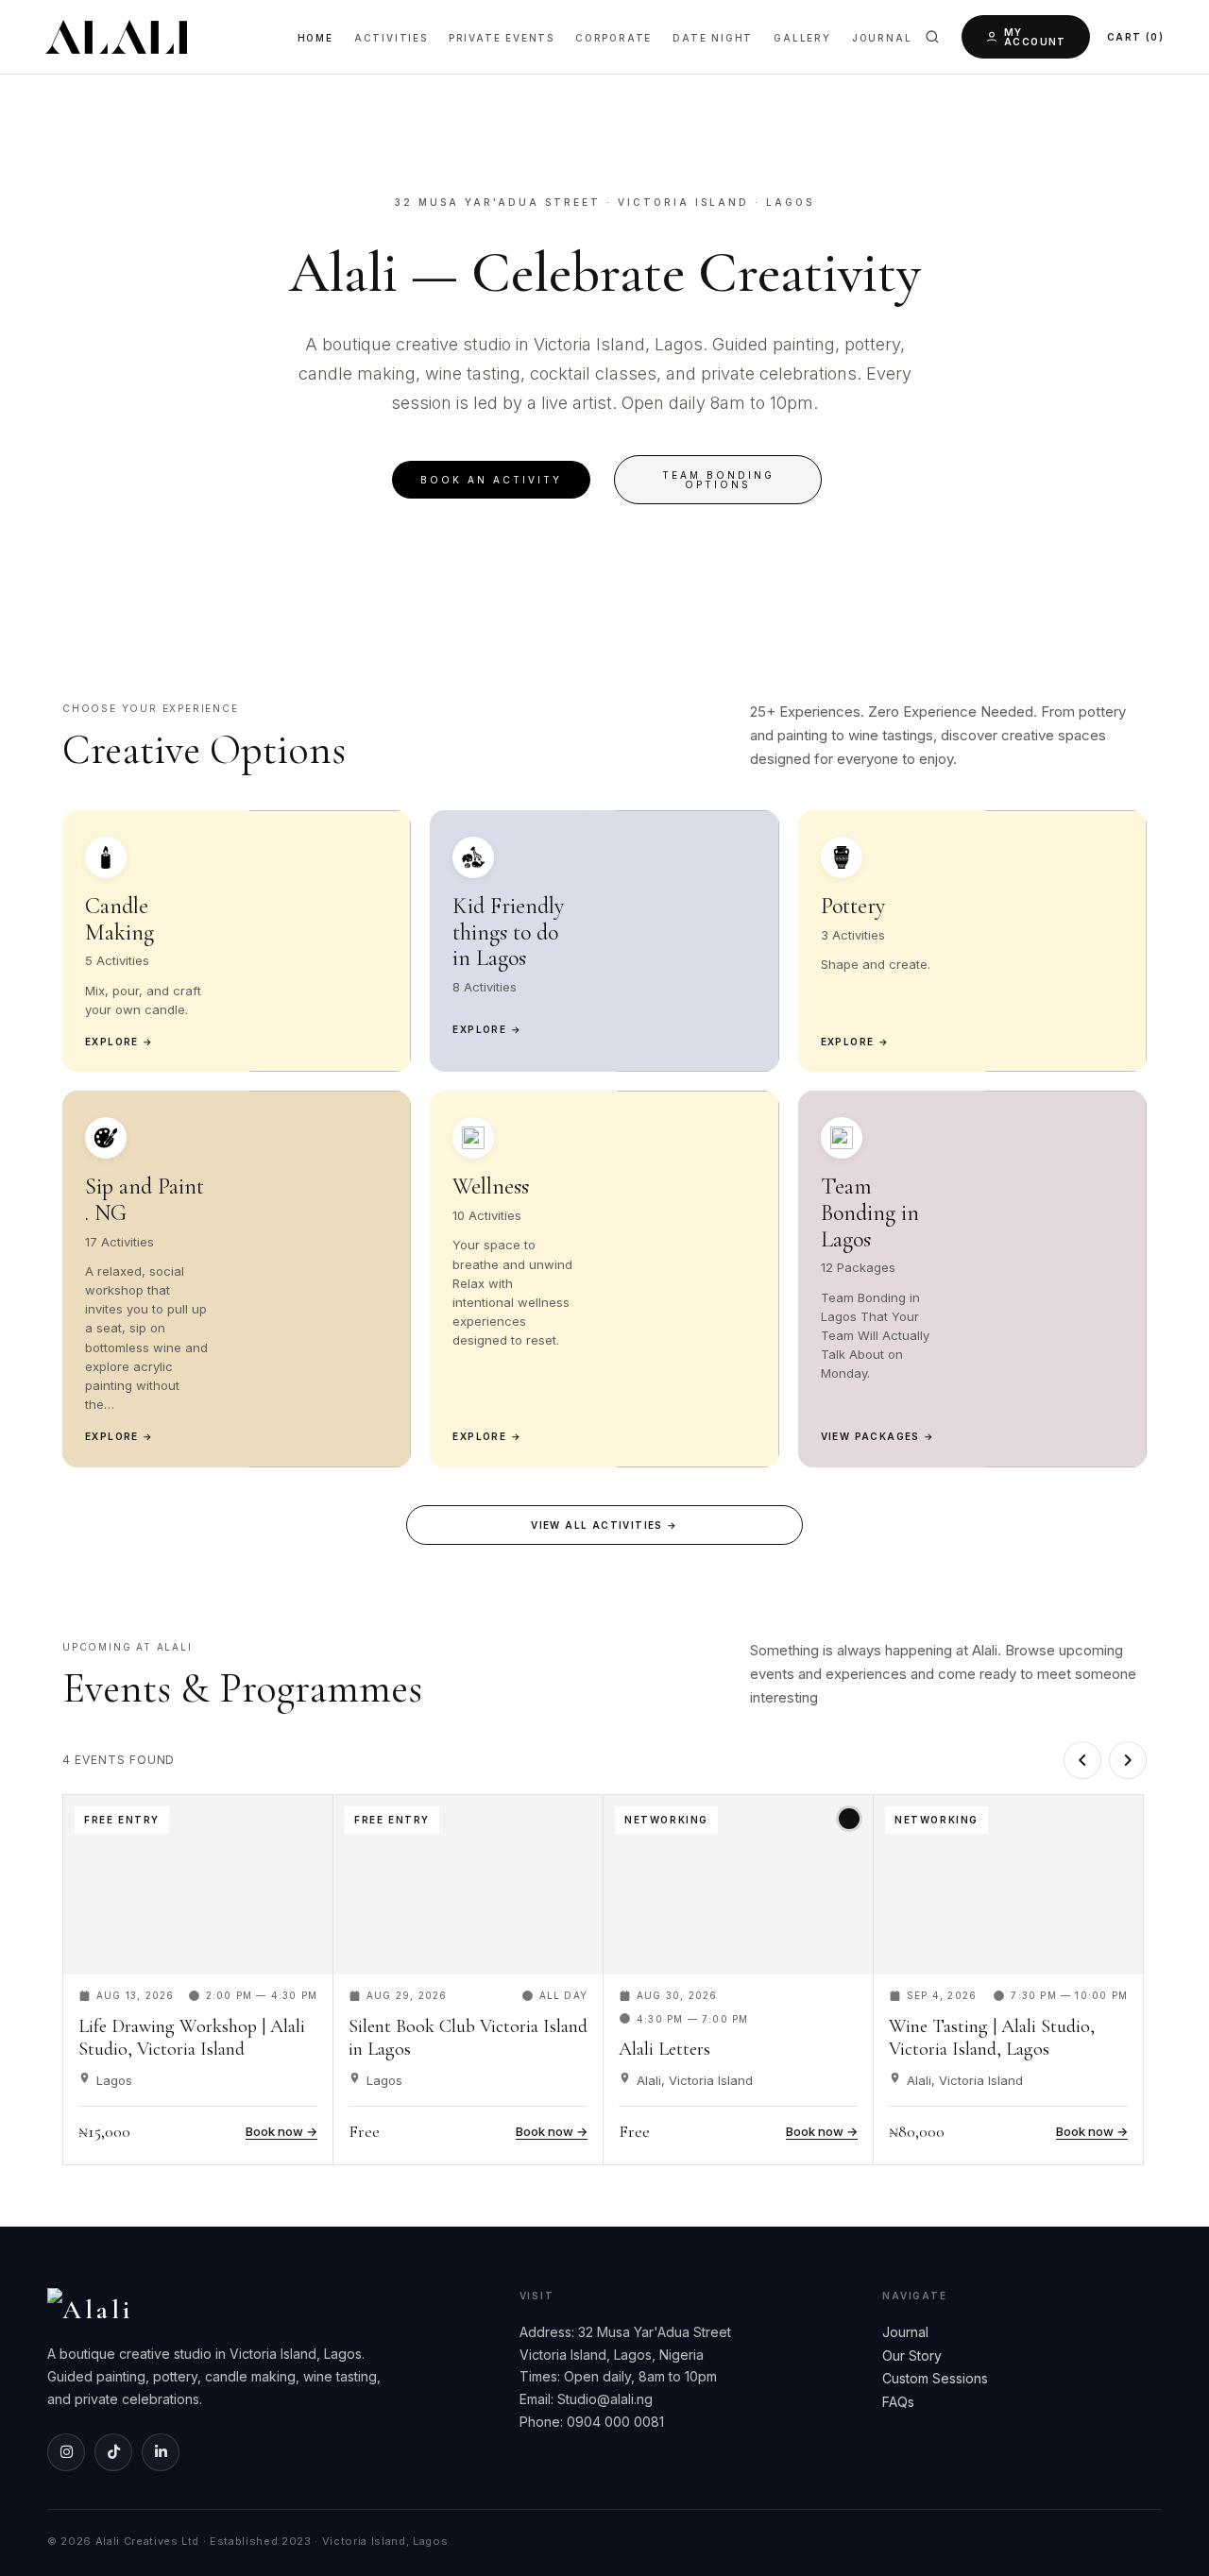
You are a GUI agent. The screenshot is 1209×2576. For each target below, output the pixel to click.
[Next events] (1128, 1760)
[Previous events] (1082, 1760)
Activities (391, 38)
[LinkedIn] (161, 2452)
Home (315, 38)
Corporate (613, 38)
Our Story (912, 2356)
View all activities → (604, 1525)
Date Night (713, 38)
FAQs (898, 2402)
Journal (882, 38)
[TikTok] (113, 2452)
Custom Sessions (935, 2378)
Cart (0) (1135, 37)
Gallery (802, 38)
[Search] (932, 37)
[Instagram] (66, 2452)
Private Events (502, 38)
